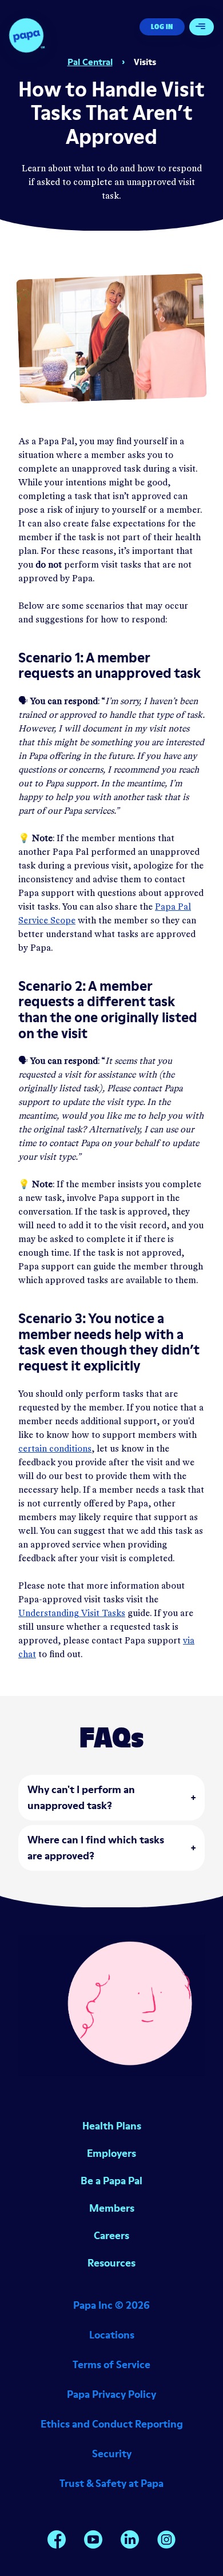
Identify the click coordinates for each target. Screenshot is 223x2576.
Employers (111, 2153)
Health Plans (112, 2126)
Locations (112, 2335)
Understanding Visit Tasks (72, 1614)
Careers (111, 2235)
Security (112, 2454)
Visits (145, 62)
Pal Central (90, 62)
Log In (162, 27)
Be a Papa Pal (111, 2181)
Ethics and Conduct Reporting (112, 2424)
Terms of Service (111, 2364)
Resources (111, 2263)
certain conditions (55, 1449)
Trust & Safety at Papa (111, 2483)
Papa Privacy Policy (111, 2394)
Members (112, 2208)
